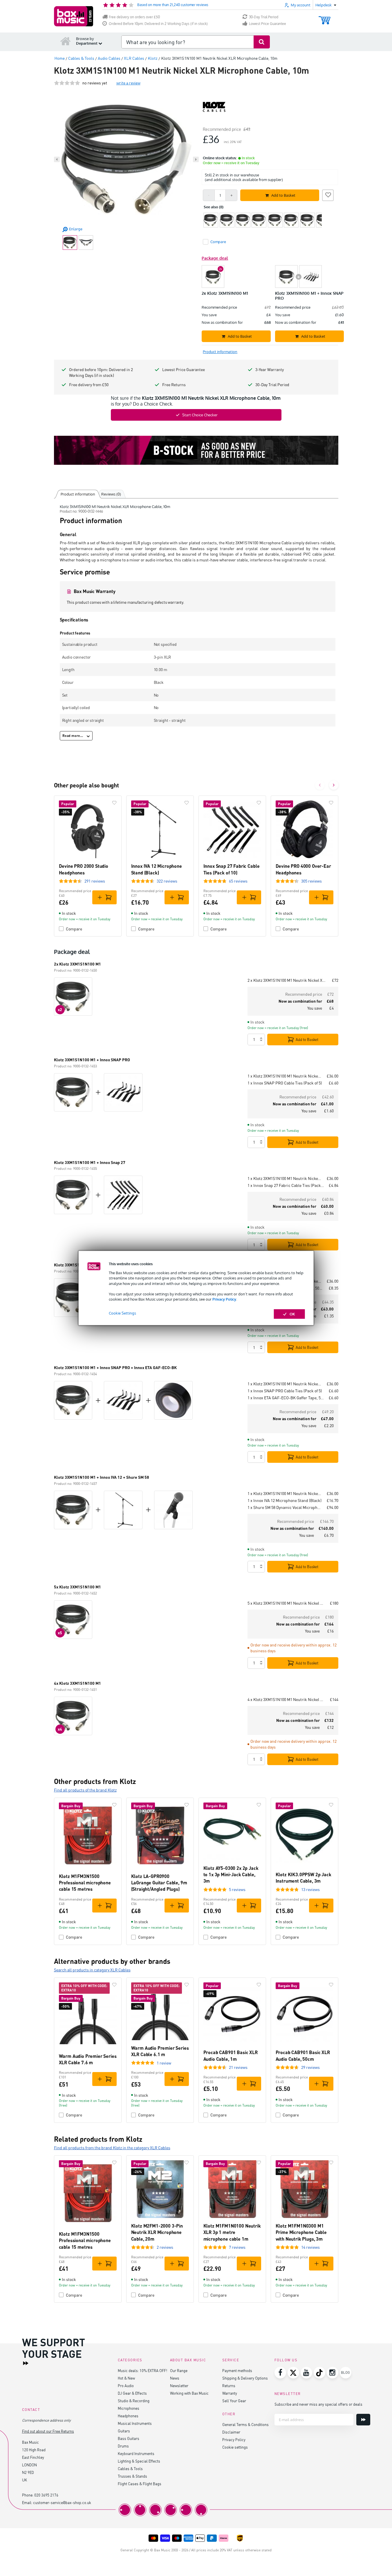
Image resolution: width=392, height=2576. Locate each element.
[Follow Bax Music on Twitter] (293, 2373)
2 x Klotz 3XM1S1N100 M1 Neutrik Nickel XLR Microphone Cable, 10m (287, 980)
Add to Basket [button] (283, 195)
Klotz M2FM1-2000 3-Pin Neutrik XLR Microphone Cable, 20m (157, 2232)
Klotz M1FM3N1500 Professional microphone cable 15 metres (85, 1883)
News (175, 2378)
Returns (229, 2386)
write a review (128, 83)
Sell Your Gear (234, 2401)
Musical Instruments (135, 2423)
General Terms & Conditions (245, 2424)
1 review (164, 2063)
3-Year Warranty (270, 369)
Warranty (230, 2393)
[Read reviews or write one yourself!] (67, 83)
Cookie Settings (122, 1313)
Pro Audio (126, 2386)
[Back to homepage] (66, 41)
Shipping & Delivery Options (245, 2378)
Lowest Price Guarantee (268, 24)
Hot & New (126, 2378)
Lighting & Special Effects (139, 2461)
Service (231, 2360)
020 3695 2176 (46, 2495)
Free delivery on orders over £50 (134, 17)
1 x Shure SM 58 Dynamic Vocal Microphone (285, 1507)
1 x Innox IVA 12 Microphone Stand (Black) (284, 1500)
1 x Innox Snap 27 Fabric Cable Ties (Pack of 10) (286, 1185)
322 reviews (167, 881)
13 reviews (310, 1889)
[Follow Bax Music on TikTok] (319, 2373)
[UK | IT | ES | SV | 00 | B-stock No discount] (196, 450)
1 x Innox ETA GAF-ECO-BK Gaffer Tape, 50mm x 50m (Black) (286, 1398)
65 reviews (238, 881)
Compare (74, 929)
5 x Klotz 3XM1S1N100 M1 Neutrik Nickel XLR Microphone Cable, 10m (286, 1603)
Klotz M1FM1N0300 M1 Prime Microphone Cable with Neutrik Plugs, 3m (301, 2232)
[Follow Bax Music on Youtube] (306, 2373)
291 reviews (95, 881)
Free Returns (174, 385)
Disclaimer (231, 2432)
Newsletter (179, 2386)
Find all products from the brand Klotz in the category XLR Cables (112, 2148)
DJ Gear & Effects (132, 2393)
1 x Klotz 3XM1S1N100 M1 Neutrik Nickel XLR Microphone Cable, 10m (285, 1076)
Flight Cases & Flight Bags (140, 2484)
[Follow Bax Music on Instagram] (333, 2373)
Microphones (129, 2408)
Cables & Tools (130, 2469)
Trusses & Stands (132, 2476)
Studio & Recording (134, 2401)
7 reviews (237, 2247)
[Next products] (334, 785)
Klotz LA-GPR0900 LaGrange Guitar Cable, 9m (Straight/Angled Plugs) (159, 1883)
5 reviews (237, 1889)
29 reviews (310, 2067)
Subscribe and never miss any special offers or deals (318, 2404)
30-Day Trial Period (264, 17)
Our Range (179, 2370)
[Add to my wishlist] (328, 194)
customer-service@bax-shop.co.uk (62, 2502)
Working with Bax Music (189, 2393)
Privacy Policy (224, 1299)
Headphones (128, 2416)
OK (292, 1314)
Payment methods (237, 2370)
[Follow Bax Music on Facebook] (280, 2373)
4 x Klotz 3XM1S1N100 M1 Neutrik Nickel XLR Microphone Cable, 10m (286, 1699)
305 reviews (311, 881)
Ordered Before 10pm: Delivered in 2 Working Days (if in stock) (158, 24)
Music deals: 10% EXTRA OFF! (142, 2370)
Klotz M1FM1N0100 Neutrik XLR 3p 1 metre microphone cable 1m (232, 2232)
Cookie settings (235, 2447)
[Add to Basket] (104, 897)
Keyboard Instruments (136, 2453)
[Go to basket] (325, 18)
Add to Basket (307, 1040)
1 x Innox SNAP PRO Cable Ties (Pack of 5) (285, 1083)
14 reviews (310, 2247)
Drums (123, 2446)
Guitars (124, 2431)
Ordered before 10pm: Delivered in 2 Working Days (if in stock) (101, 372)
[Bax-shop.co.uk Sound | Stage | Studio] (74, 16)
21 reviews (238, 2067)
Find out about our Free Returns (48, 2431)
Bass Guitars (129, 2438)
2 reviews (165, 2247)
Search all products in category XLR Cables (92, 1970)
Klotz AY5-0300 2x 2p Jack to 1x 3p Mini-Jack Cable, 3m (231, 1874)
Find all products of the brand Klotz (85, 1790)
